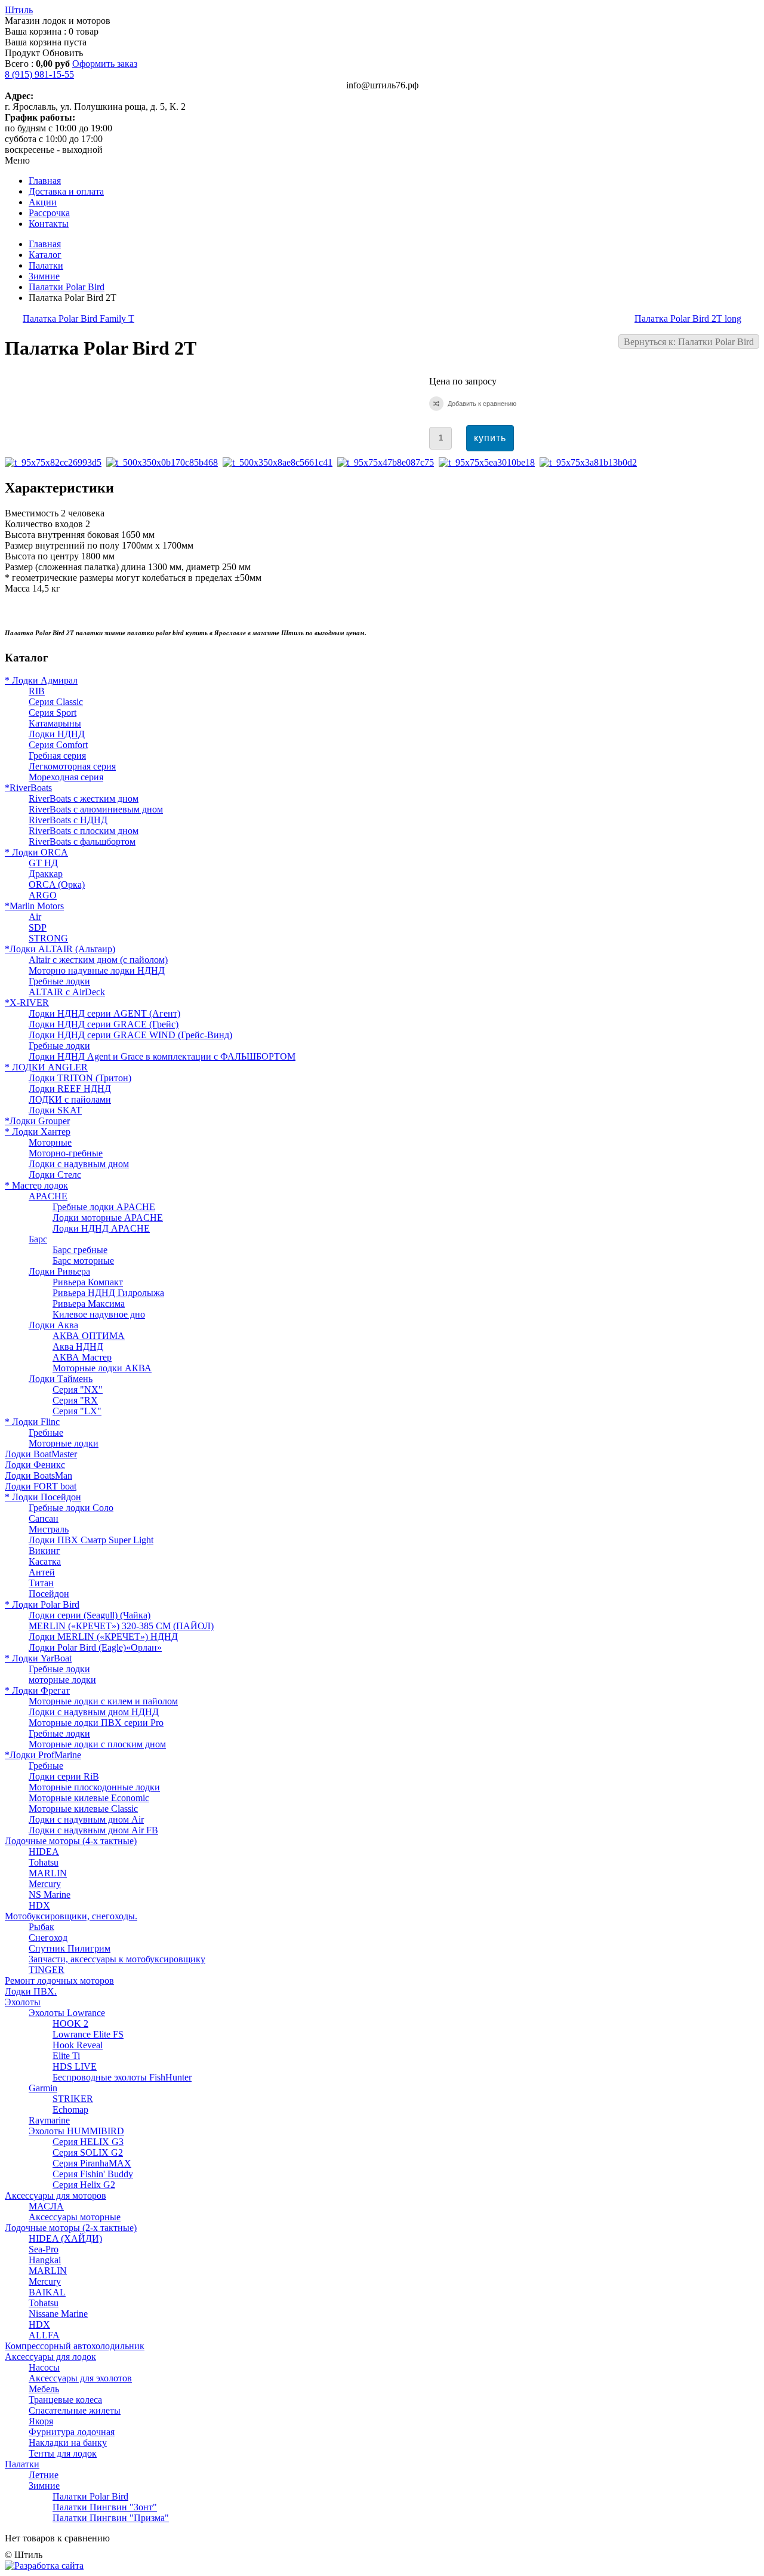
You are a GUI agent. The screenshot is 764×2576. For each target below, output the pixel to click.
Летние (44, 2475)
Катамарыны (55, 723)
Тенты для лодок (63, 2453)
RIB (37, 691)
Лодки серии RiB (64, 1776)
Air (35, 917)
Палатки (46, 265)
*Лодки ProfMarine (43, 1755)
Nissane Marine (58, 2314)
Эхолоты (23, 2002)
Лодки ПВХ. (31, 1991)
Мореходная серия (66, 777)
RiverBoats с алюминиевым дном (96, 809)
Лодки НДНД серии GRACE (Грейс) (104, 1024)
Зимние (44, 276)
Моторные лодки (64, 1443)
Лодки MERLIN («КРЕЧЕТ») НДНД (103, 1637)
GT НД (43, 863)
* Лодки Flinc (32, 1422)
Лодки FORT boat (41, 1486)
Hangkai (45, 2260)
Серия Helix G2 (84, 2185)
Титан (41, 1583)
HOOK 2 (70, 2023)
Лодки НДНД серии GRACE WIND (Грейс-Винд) (130, 1035)
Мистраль (49, 1529)
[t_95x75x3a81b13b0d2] (591, 462)
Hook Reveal (78, 2045)
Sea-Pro (44, 2249)
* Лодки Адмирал (41, 680)
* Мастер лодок (36, 1185)
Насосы (44, 2367)
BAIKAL (47, 2292)
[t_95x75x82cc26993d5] (56, 462)
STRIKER (73, 2099)
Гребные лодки (59, 981)
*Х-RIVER (27, 1003)
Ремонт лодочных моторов (59, 1981)
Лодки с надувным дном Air (86, 1819)
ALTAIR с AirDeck (67, 992)
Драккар (46, 874)
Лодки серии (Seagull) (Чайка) (90, 1615)
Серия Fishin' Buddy (93, 2174)
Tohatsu (44, 1862)
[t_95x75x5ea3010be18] (489, 462)
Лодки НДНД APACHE (101, 1228)
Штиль (19, 10)
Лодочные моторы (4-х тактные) (71, 1841)
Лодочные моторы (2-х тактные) (71, 2228)
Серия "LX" (77, 1411)
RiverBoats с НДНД (68, 820)
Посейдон (49, 1594)
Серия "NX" (78, 1389)
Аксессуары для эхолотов (80, 2378)
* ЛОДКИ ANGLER (46, 1067)
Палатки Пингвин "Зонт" (105, 2507)
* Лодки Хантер (38, 1132)
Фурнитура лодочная (72, 2432)
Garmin (43, 2088)
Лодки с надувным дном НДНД (94, 1712)
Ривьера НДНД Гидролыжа (108, 1293)
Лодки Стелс (55, 1175)
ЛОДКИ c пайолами (70, 1099)
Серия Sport (53, 713)
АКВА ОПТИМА (89, 1336)
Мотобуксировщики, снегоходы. (71, 1916)
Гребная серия (57, 755)
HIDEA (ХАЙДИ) (65, 2238)
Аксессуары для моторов (56, 2195)
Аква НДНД (78, 1347)
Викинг (44, 1551)
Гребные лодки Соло (71, 1508)
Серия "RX (75, 1400)
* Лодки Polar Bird (42, 1604)
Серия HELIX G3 (88, 2142)
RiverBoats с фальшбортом (82, 841)
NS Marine (50, 1895)
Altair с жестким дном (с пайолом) (98, 960)
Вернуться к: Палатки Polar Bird (689, 342)
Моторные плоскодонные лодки (94, 1787)
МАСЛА (46, 2206)
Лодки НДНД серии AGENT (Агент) (104, 1013)
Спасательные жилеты (75, 2410)
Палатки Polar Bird (67, 287)
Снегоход (48, 1938)
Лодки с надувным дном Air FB (93, 1830)
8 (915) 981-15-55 (39, 74)
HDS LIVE (75, 2066)
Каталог (45, 255)
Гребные (46, 1432)
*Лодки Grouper (37, 1121)
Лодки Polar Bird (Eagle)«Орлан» (95, 1647)
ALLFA (44, 2335)
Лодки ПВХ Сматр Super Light (91, 1540)
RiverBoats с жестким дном (84, 798)
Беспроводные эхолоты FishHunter (122, 2077)
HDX (39, 1905)
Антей (42, 1572)
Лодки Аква (53, 1325)
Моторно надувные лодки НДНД (97, 970)
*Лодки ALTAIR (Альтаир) (60, 949)
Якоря (41, 2421)
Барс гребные (80, 1250)
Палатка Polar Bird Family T (78, 318)
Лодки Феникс (35, 1465)
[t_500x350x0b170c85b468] (164, 462)
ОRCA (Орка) (57, 884)
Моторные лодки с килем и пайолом (103, 1701)
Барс (38, 1239)
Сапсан (44, 1518)
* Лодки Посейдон (43, 1497)
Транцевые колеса (65, 2400)
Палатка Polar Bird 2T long (688, 318)
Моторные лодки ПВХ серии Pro (96, 1723)
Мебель (44, 2389)
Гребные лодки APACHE (104, 1207)
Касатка (45, 1561)
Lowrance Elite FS (88, 2034)
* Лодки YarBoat (38, 1658)
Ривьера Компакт (88, 1282)
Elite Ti (66, 2056)
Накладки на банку (68, 2443)
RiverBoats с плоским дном (84, 831)
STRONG (48, 938)
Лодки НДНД (57, 734)
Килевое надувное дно (99, 1314)
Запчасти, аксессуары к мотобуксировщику (117, 1959)
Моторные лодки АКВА (102, 1368)
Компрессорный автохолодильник (75, 2346)
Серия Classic (56, 702)
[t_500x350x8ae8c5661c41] (280, 462)
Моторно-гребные (66, 1153)
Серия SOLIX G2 (88, 2152)
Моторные (50, 1142)
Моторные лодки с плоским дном (97, 1744)
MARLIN (48, 1873)
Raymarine (49, 2120)
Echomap (70, 2109)
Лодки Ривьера (59, 1271)
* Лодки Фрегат (37, 1690)
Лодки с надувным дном (79, 1164)
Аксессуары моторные (75, 2217)
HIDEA (44, 1852)
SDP (38, 927)
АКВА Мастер (82, 1357)
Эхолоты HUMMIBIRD (76, 2131)
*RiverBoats (28, 788)
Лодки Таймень (61, 1379)
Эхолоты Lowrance (67, 2013)
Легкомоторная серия (72, 766)
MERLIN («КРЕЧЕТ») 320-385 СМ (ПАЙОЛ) (121, 1626)
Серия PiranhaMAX (92, 2163)
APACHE (48, 1196)
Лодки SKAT (55, 1110)
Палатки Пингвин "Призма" (111, 2518)
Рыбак (41, 1927)
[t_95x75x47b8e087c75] (388, 462)
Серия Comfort (58, 745)
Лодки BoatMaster (41, 1454)
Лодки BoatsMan (38, 1475)
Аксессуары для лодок (50, 2357)
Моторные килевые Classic (83, 1809)
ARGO (43, 895)
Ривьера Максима (89, 1304)
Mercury (45, 1884)
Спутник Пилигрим (70, 1948)
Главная (45, 244)
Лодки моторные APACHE (108, 1218)
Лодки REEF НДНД (70, 1089)
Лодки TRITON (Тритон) (80, 1078)
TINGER (47, 1970)
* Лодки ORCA (36, 852)
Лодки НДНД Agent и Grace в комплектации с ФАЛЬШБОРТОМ (162, 1056)
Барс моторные (83, 1261)
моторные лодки (62, 1680)
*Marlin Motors (34, 906)
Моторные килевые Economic (89, 1798)
